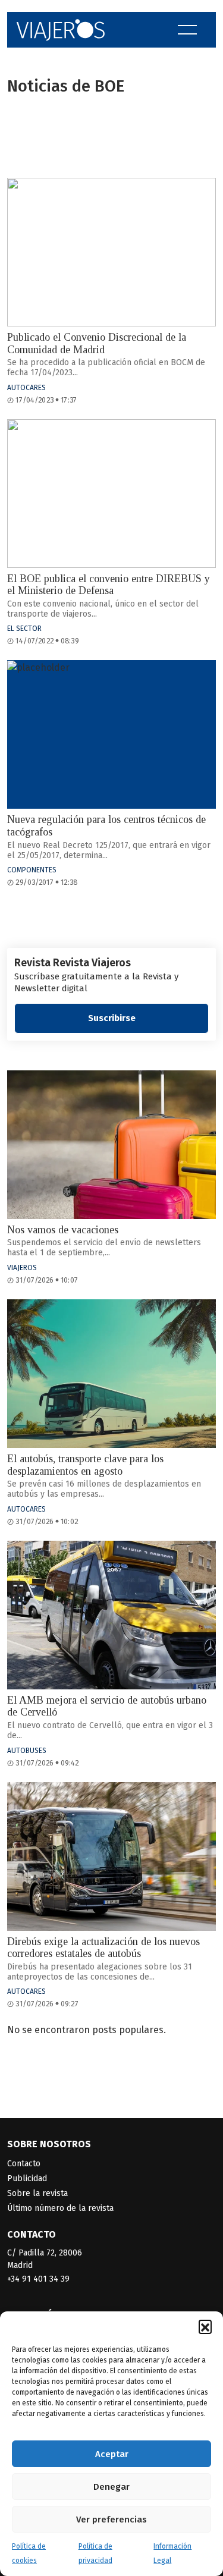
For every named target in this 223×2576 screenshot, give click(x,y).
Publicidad (27, 2178)
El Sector (24, 629)
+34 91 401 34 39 (38, 2279)
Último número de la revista (60, 2208)
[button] (205, 2326)
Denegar (111, 2487)
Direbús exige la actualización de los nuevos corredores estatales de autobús (103, 1948)
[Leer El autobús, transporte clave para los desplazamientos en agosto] (111, 1374)
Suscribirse (112, 1018)
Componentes (32, 870)
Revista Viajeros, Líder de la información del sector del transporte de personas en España (61, 30)
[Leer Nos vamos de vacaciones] (111, 1145)
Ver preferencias (111, 2520)
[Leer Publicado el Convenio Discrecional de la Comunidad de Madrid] (111, 252)
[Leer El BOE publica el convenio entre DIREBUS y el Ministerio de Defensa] (111, 494)
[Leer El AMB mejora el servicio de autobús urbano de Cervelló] (111, 1615)
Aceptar (112, 2454)
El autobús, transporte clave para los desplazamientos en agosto (85, 1465)
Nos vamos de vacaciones (63, 1230)
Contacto (24, 2164)
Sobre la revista (37, 2193)
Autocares (26, 388)
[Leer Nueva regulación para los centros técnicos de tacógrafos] (111, 734)
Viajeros (22, 1268)
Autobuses (27, 1751)
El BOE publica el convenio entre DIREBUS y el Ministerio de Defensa (109, 585)
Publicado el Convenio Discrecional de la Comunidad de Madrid (97, 343)
